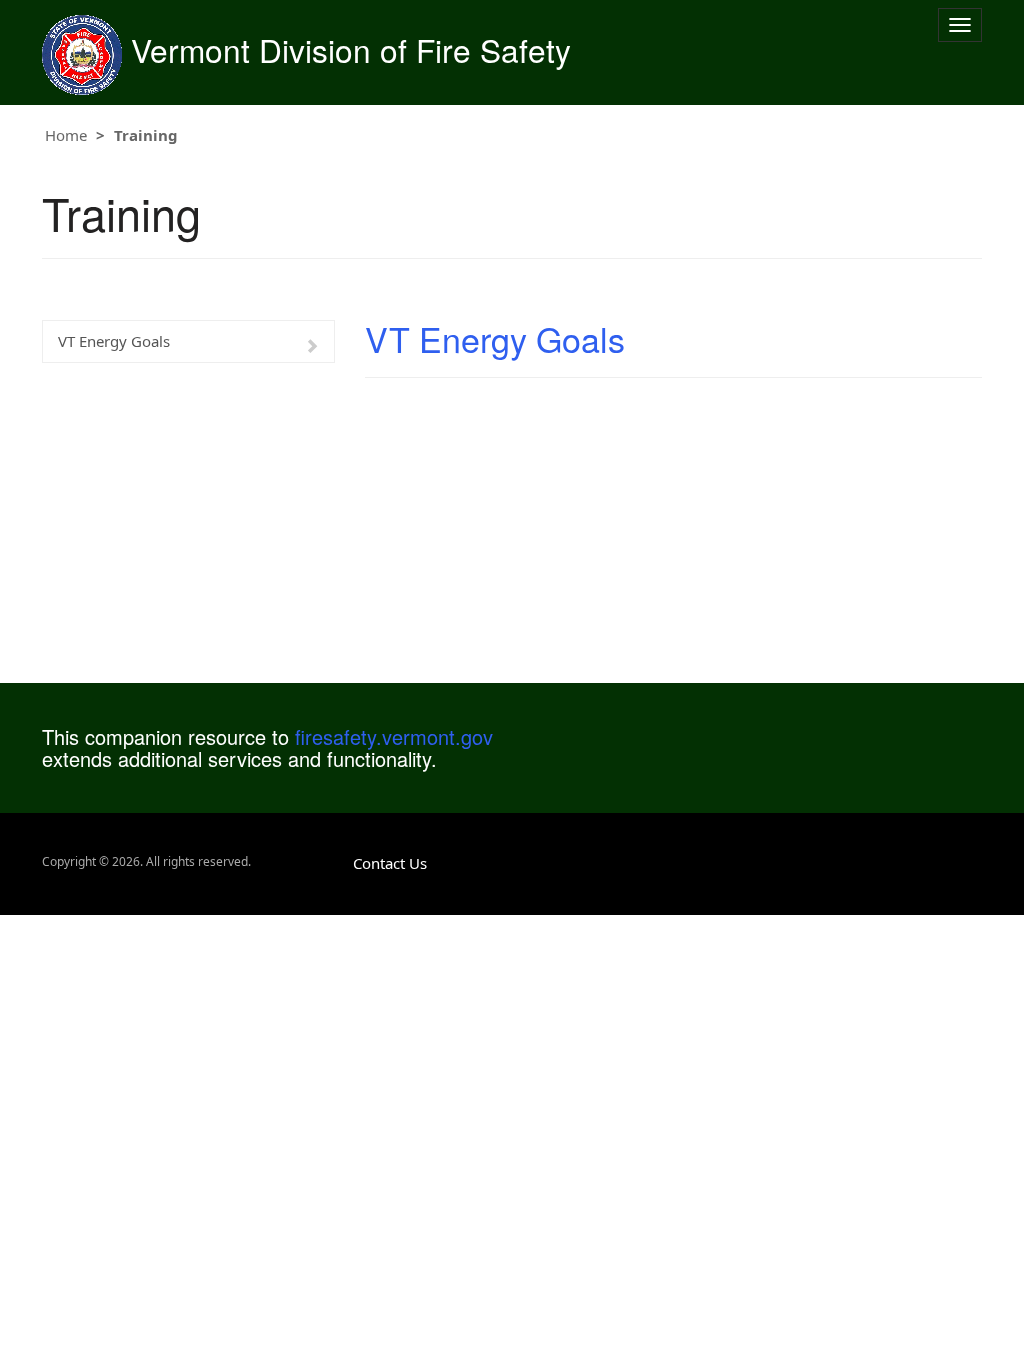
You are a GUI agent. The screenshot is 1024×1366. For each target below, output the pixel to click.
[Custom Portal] (82, 49)
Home (66, 135)
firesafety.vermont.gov (394, 736)
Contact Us (390, 863)
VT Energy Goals (114, 341)
